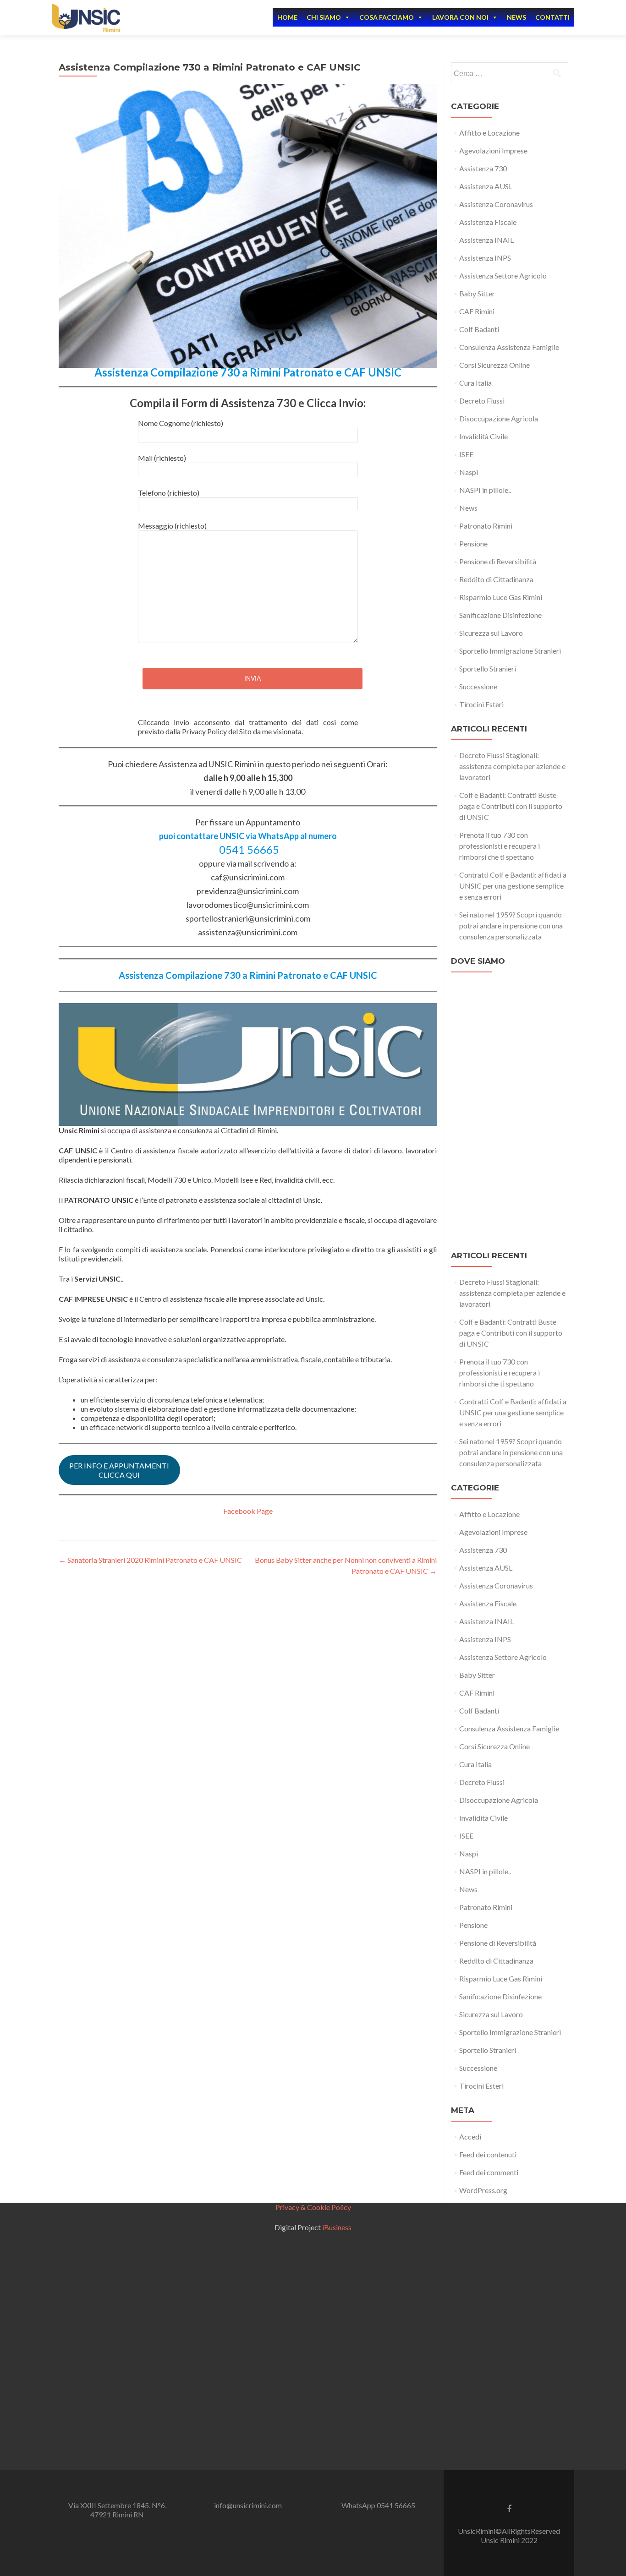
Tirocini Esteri (481, 704)
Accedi (470, 2137)
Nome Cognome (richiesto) (181, 423)
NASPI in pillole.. (485, 490)
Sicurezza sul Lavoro (491, 633)
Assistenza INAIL (486, 240)
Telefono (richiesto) (169, 493)
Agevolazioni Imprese (493, 150)
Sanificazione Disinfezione (500, 615)
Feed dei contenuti (488, 2154)
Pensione (473, 543)
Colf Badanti (479, 329)
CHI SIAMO (324, 17)
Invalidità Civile (483, 436)
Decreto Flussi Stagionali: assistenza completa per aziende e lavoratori (512, 766)
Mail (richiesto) (162, 458)
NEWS (516, 17)
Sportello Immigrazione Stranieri (510, 651)
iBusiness (337, 2227)
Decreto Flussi (482, 401)
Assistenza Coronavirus (496, 204)
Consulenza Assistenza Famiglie (509, 347)
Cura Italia (475, 383)
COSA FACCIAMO (387, 17)
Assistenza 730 (483, 168)
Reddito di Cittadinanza (496, 579)
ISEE (466, 454)
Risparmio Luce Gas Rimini (501, 597)
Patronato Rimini (486, 526)
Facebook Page (248, 1511)
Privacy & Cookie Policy (313, 2207)
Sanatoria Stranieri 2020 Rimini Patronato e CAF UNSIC (150, 1560)
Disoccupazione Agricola (499, 418)
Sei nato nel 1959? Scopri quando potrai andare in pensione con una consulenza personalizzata (511, 925)
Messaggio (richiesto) (172, 526)
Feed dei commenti (489, 2172)
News (468, 508)
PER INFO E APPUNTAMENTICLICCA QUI (119, 1470)
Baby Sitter (477, 293)
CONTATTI (552, 17)
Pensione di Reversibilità (498, 561)
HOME (287, 17)
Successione (478, 686)
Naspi (469, 472)
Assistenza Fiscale (488, 222)
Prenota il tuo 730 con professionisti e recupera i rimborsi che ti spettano (500, 846)
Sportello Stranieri (488, 669)
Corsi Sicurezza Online (494, 365)
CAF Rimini (477, 311)
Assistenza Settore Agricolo (503, 276)
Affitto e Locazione (489, 133)
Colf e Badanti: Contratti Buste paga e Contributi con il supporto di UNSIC (511, 806)
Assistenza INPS (485, 258)
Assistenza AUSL (486, 186)
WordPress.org (483, 2190)
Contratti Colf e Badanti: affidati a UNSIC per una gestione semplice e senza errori (513, 886)
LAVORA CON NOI (460, 17)
